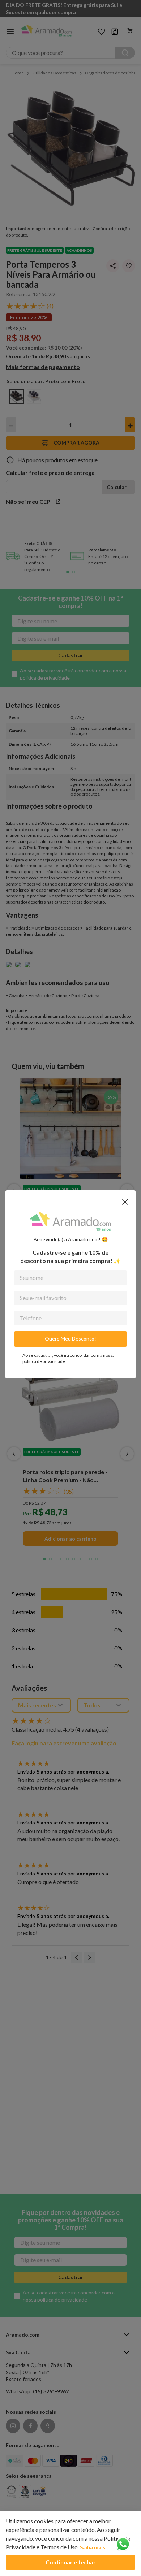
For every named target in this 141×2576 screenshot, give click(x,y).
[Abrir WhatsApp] (123, 2545)
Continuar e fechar (71, 2562)
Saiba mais (93, 2547)
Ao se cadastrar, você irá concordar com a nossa (69, 1358)
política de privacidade (44, 1361)
